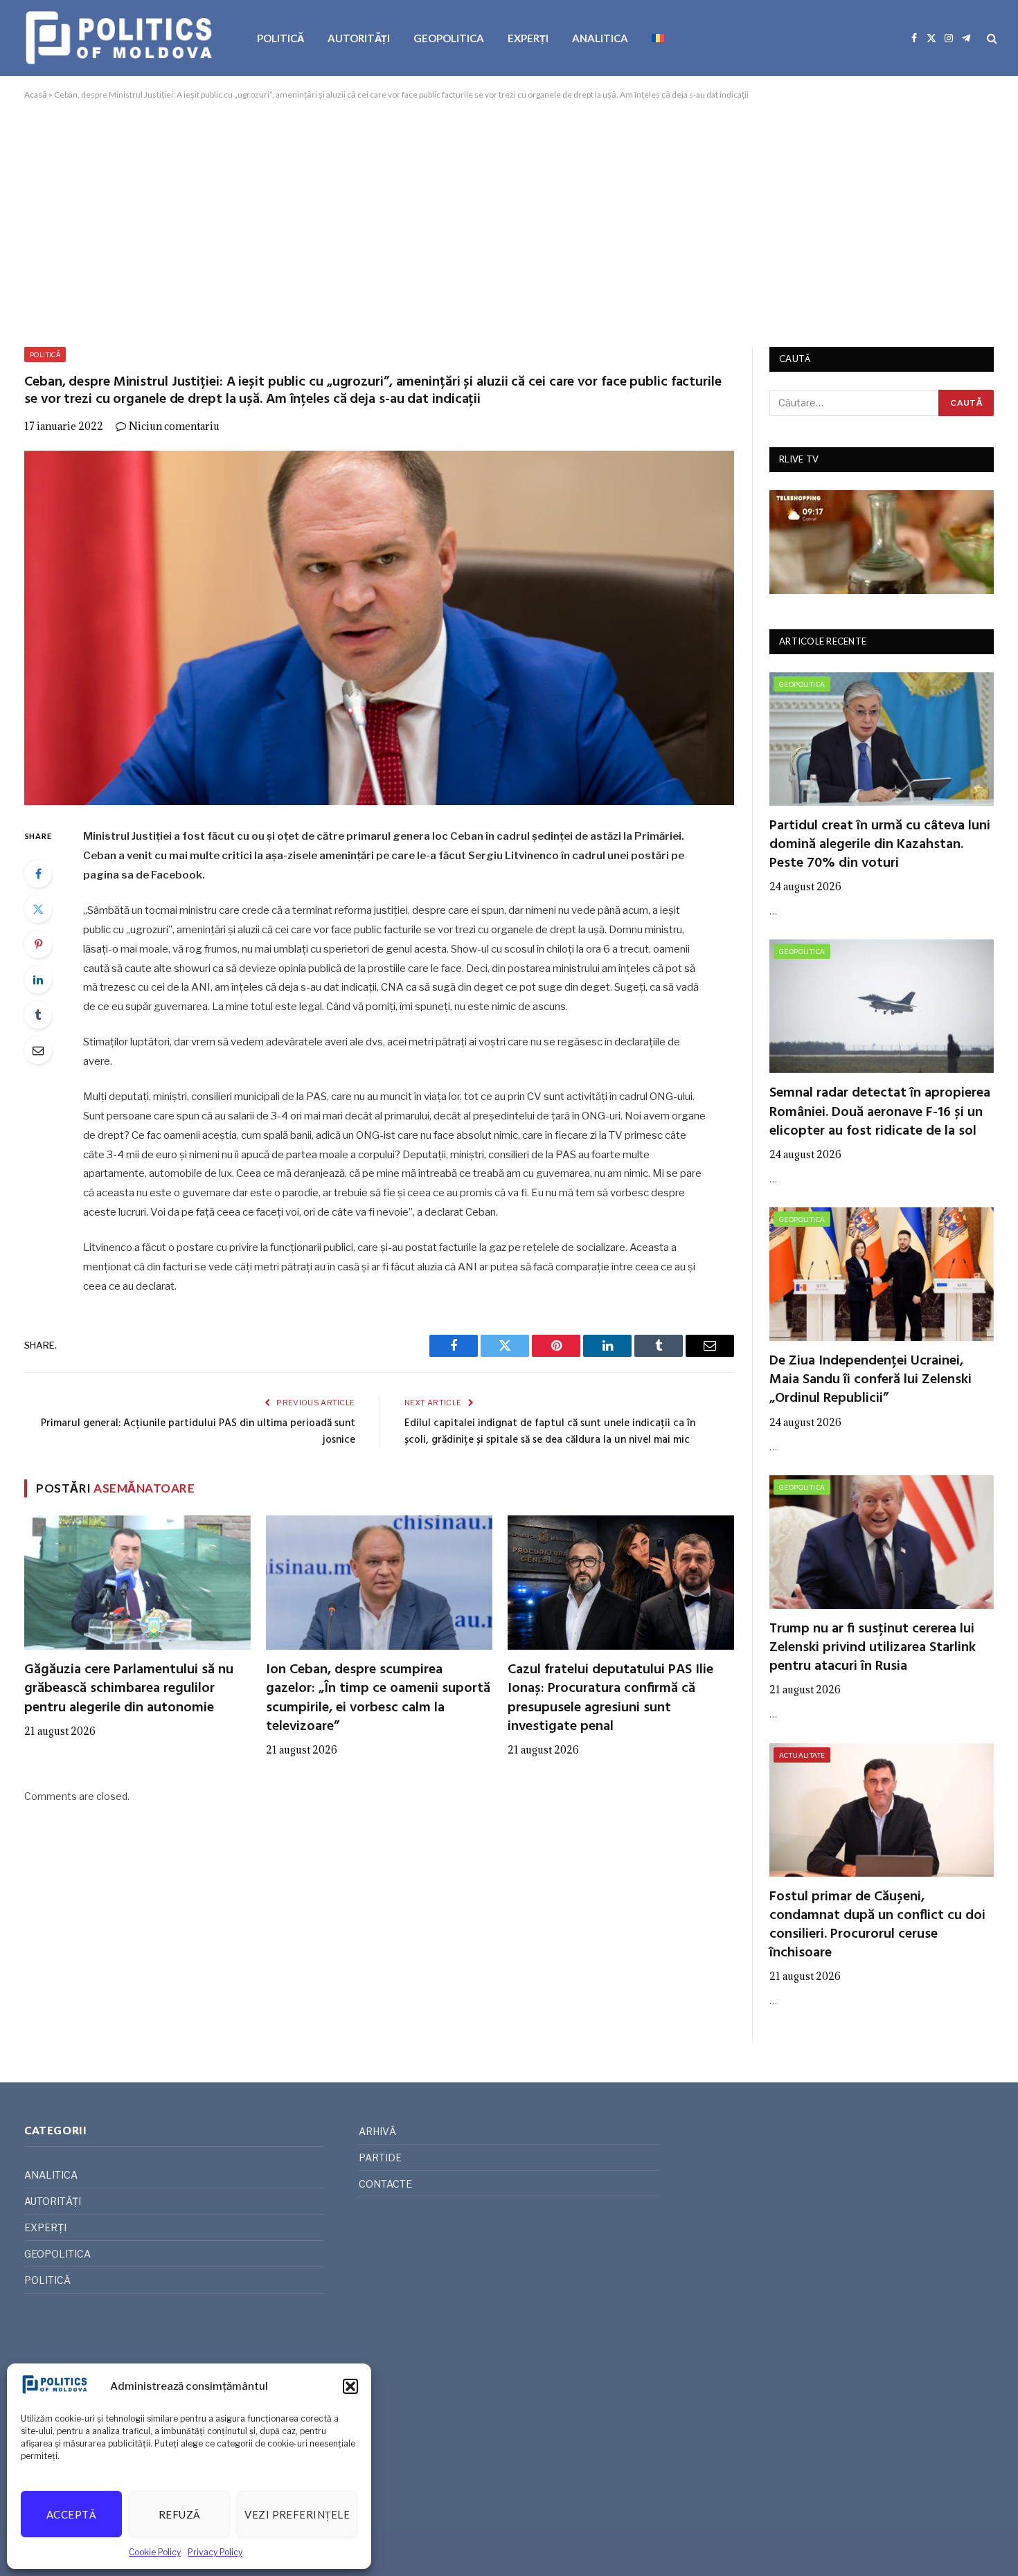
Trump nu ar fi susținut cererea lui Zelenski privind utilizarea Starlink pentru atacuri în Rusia (873, 1648)
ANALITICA (600, 38)
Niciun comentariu (174, 426)
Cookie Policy (155, 2552)
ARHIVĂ (377, 2131)
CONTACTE (385, 2184)
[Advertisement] (509, 221)
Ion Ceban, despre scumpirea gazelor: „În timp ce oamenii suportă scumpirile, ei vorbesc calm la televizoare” (378, 1699)
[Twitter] (38, 909)
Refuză (180, 2514)
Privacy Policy (215, 2552)
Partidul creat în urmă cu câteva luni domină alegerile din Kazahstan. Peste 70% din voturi (880, 845)
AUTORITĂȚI (359, 38)
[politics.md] (121, 38)
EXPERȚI (528, 38)
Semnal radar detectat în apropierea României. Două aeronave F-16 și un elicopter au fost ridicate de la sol (880, 1113)
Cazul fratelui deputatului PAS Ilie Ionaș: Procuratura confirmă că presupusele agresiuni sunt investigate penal (610, 1699)
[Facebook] (38, 874)
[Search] (991, 38)
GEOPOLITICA (449, 38)
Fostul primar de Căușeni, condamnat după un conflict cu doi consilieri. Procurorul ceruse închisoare (877, 1926)
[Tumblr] (38, 1015)
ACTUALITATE (802, 1755)
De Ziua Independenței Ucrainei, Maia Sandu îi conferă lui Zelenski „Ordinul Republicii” (870, 1380)
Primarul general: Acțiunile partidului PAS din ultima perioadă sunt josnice (198, 1432)
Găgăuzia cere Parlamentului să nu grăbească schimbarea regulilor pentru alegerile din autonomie (129, 1689)
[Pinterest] (38, 944)
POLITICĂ (280, 38)
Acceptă (71, 2514)
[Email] (38, 1050)
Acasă (36, 94)
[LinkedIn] (38, 980)
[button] (350, 2386)
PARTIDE (380, 2158)
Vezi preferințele (297, 2514)
